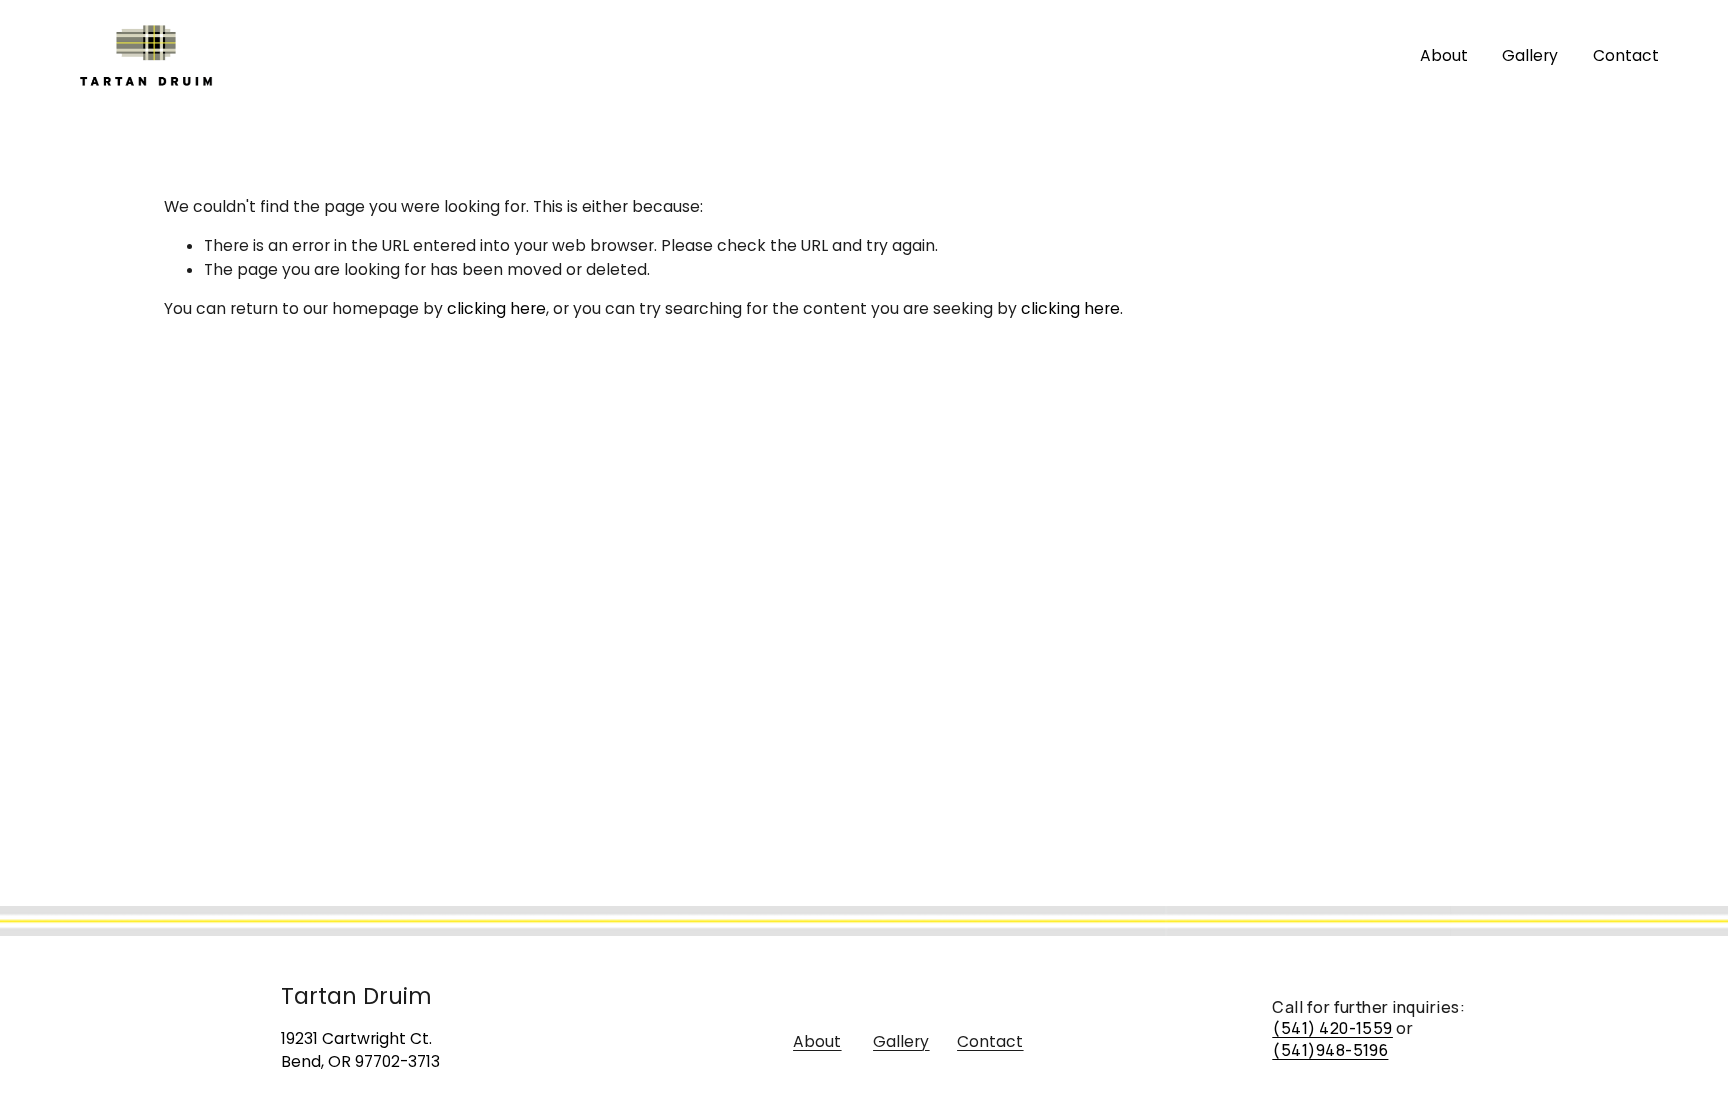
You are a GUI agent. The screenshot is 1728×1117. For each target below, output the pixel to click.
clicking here (496, 308)
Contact (1626, 55)
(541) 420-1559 (1332, 1028)
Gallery (1530, 55)
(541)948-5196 (1330, 1050)
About (1444, 55)
